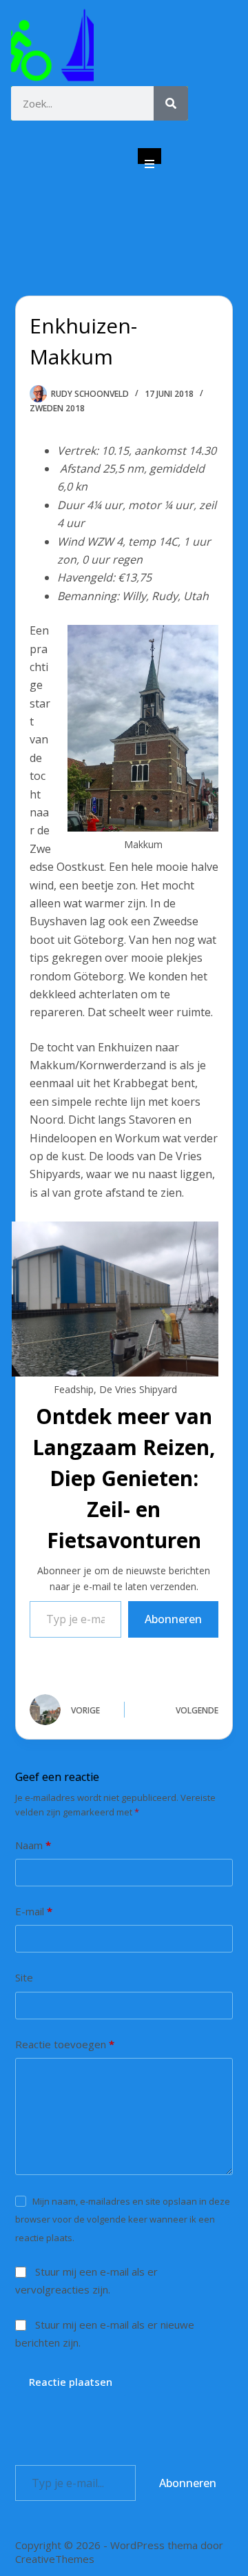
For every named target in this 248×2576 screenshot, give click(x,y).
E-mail (34, 1911)
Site (24, 1977)
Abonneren (173, 1619)
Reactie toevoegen (65, 2044)
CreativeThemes (55, 2559)
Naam (33, 1845)
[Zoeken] (171, 103)
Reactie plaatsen (71, 2382)
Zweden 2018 (57, 408)
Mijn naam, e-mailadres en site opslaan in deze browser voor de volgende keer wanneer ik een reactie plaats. (123, 2219)
